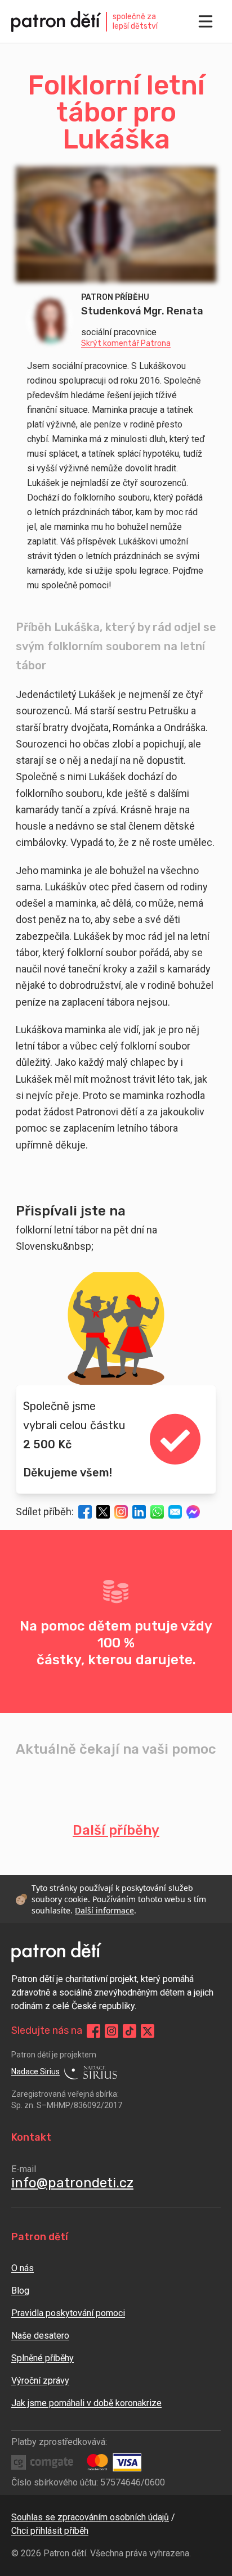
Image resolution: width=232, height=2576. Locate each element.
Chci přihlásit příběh (50, 2531)
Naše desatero (40, 2336)
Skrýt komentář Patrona (126, 344)
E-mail (24, 2169)
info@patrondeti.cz (72, 2183)
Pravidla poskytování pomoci (68, 2313)
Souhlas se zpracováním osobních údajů (90, 2517)
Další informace (104, 1910)
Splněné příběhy (43, 2358)
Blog (20, 2291)
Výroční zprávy (40, 2381)
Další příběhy (116, 1830)
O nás (23, 2268)
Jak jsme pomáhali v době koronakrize (86, 2403)
